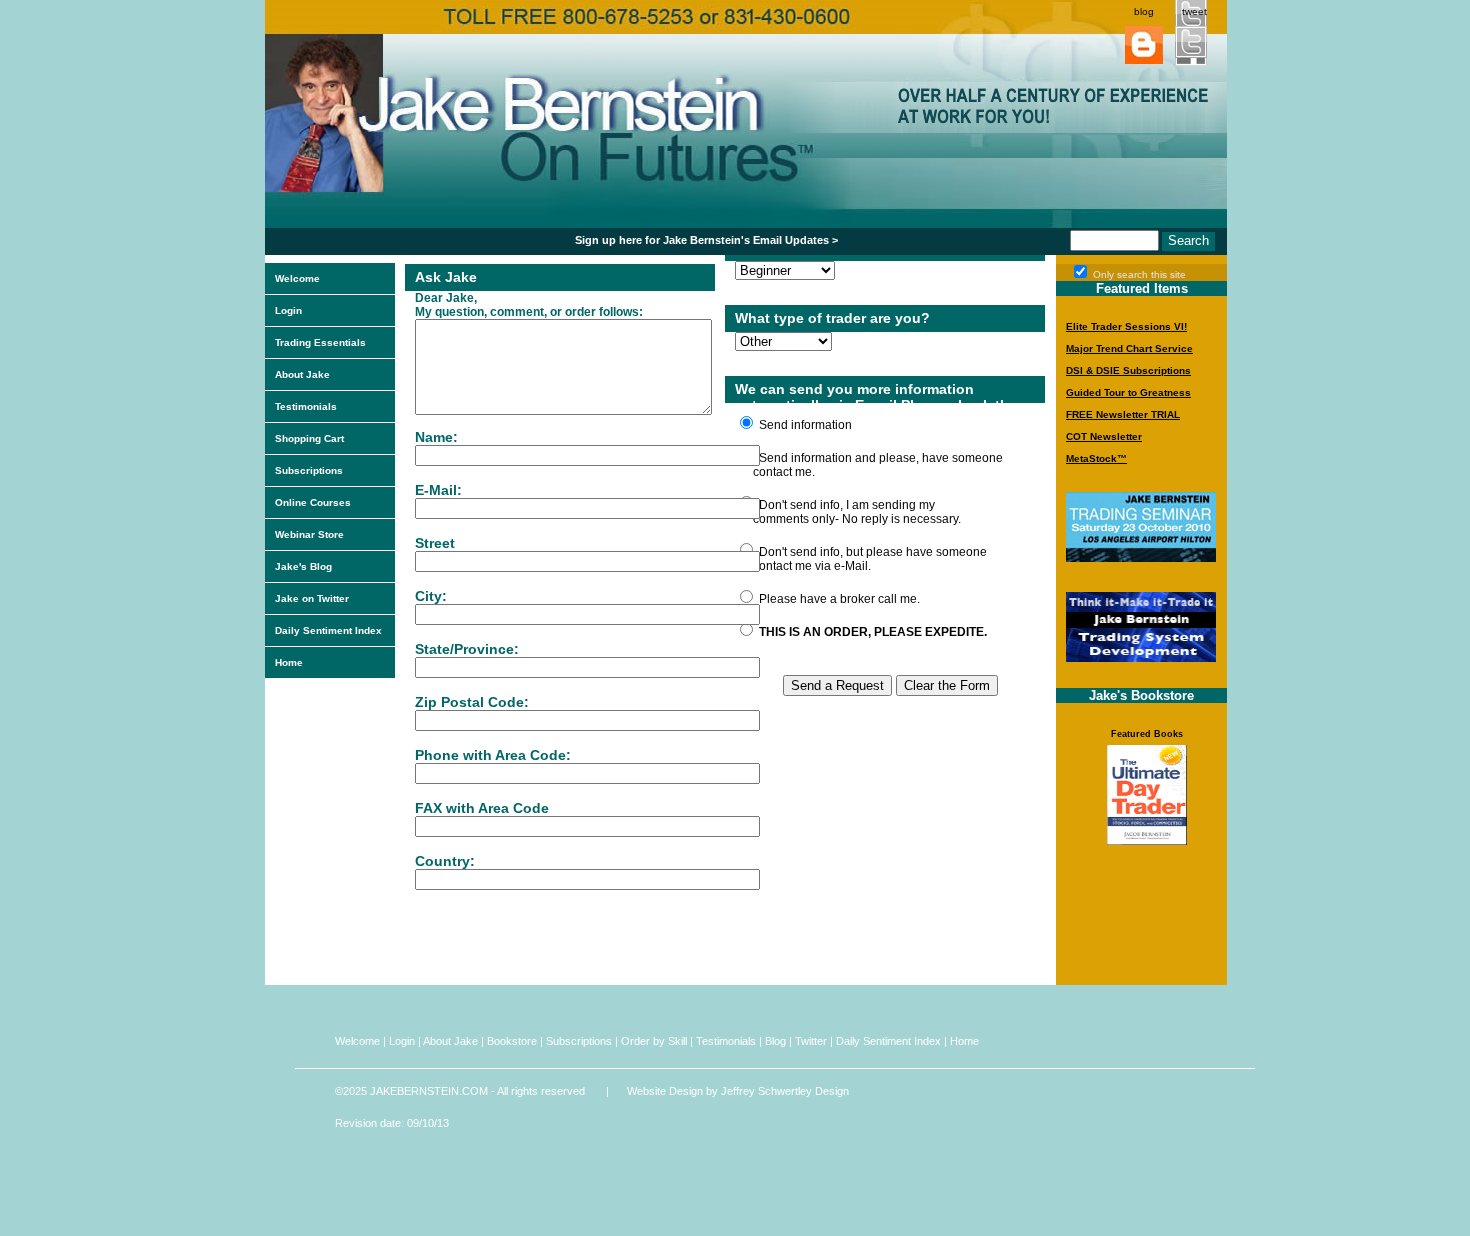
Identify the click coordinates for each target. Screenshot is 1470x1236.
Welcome (297, 278)
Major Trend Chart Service (1129, 348)
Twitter (811, 1041)
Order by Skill (654, 1041)
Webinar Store (309, 534)
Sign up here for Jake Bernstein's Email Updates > (706, 240)
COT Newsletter (1104, 436)
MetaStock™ (1096, 458)
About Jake (302, 374)
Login (288, 310)
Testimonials (306, 406)
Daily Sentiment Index (328, 630)
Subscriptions (309, 470)
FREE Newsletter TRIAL (1123, 414)
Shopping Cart (309, 438)
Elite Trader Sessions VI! (1126, 326)
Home (289, 662)
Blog (775, 1041)
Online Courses (313, 502)
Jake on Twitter (312, 598)
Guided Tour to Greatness (1128, 392)
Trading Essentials (320, 342)
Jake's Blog (303, 566)
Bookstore (512, 1041)
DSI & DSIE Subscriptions (1128, 370)
